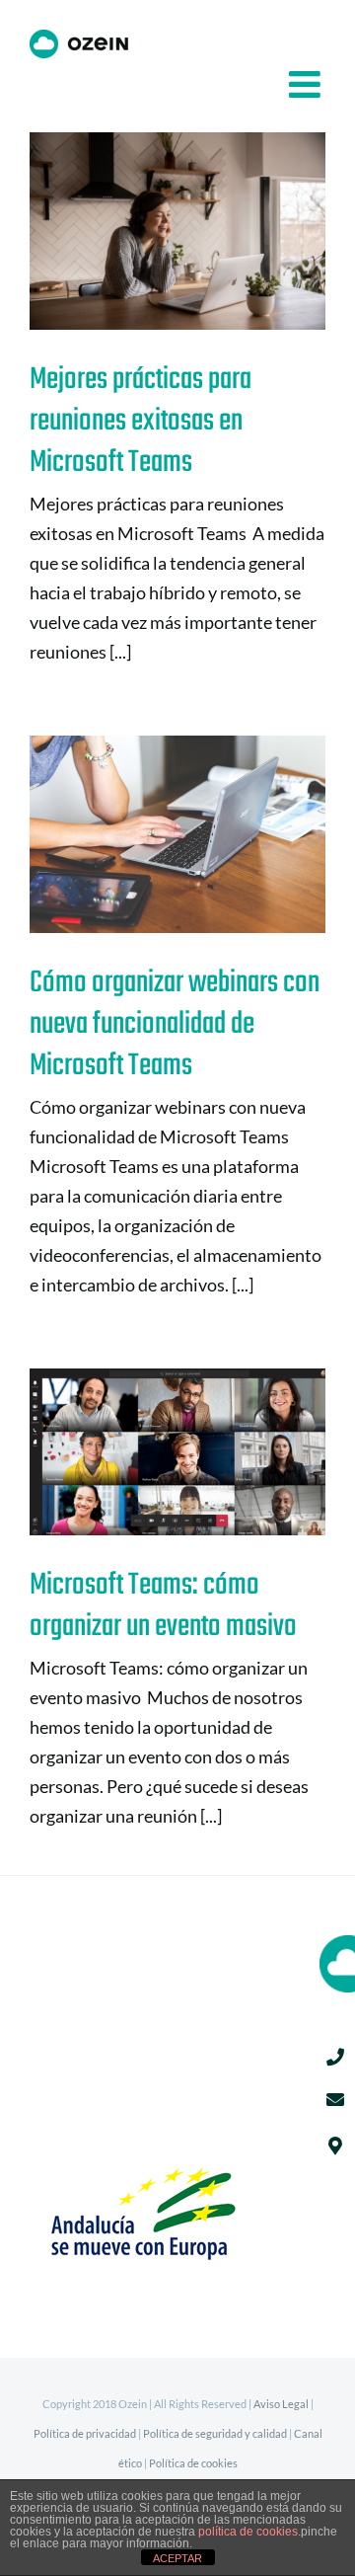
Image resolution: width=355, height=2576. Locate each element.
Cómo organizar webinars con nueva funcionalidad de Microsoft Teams (146, 835)
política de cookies (248, 2532)
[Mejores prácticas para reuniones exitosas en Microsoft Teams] (177, 231)
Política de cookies (193, 2463)
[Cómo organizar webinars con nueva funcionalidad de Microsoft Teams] (177, 834)
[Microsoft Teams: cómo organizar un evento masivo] (177, 1452)
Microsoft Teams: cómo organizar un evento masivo (146, 1452)
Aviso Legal (281, 2404)
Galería (210, 232)
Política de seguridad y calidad (215, 2433)
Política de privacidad (85, 2433)
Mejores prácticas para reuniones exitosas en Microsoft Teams (146, 232)
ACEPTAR (177, 2558)
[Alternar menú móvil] (307, 84)
